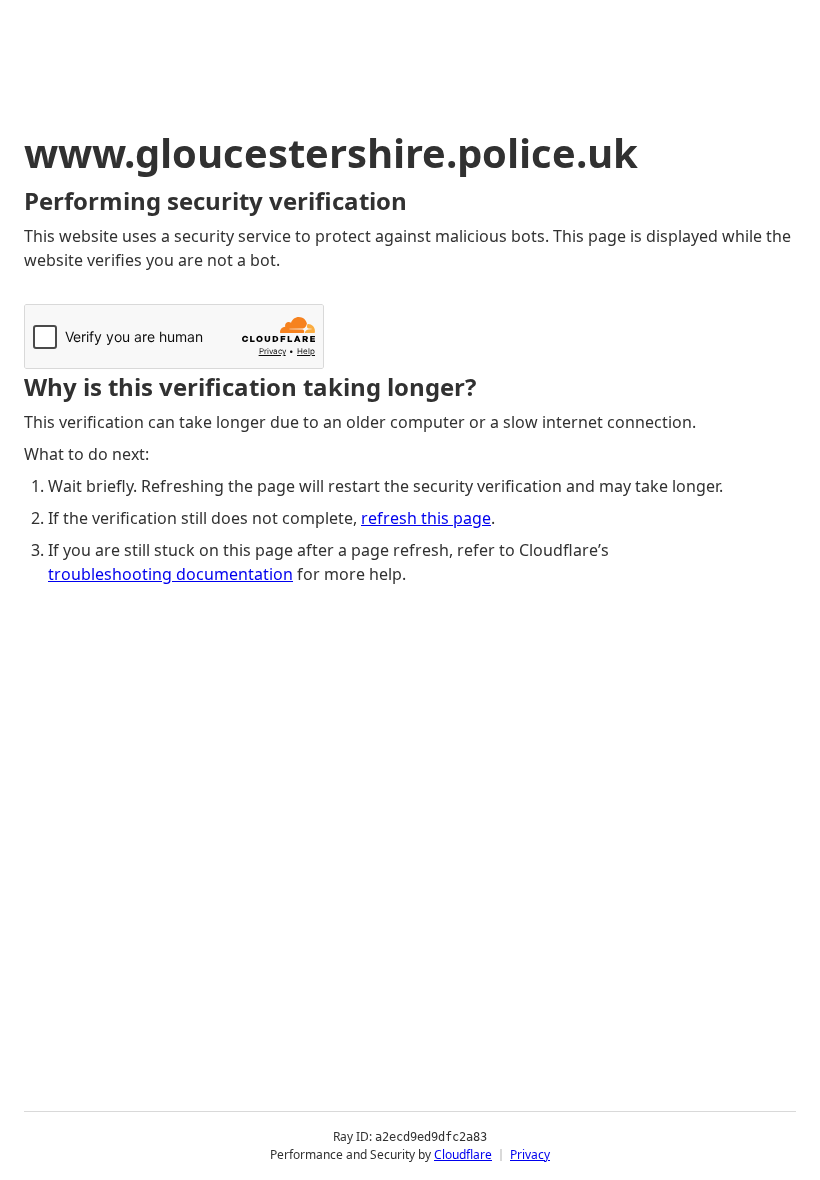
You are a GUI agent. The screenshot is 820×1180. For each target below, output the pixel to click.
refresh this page (426, 518)
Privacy (530, 1154)
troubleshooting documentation (170, 574)
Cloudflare (463, 1154)
